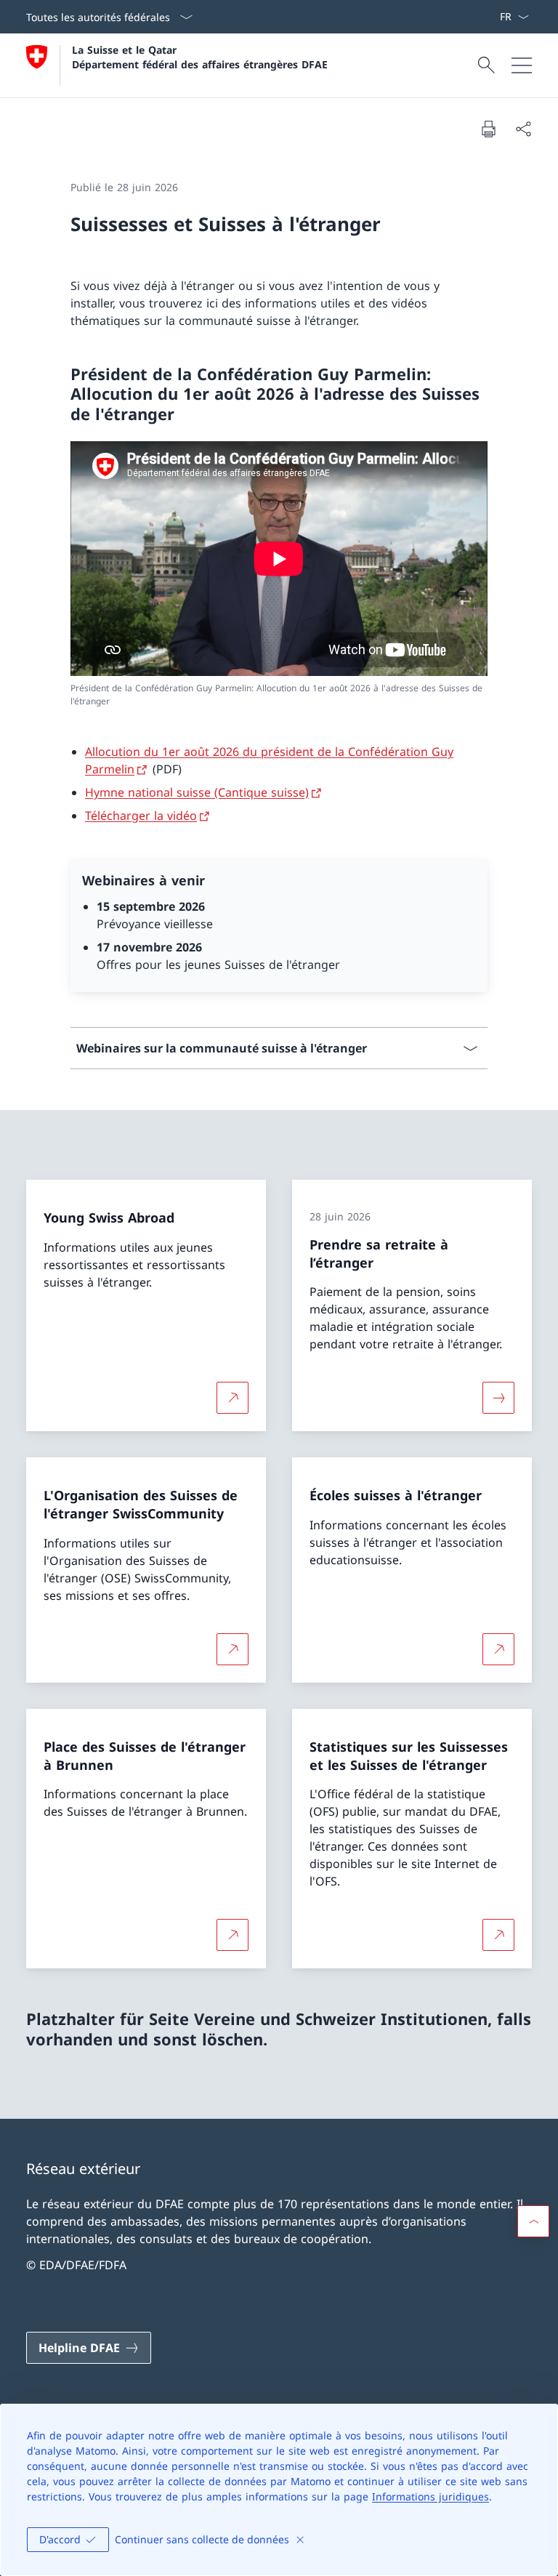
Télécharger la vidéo (141, 816)
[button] (533, 2221)
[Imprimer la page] (488, 129)
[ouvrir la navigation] (522, 65)
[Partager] (523, 129)
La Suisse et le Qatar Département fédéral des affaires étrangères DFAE (200, 57)
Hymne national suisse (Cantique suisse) (197, 792)
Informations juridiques (430, 2496)
